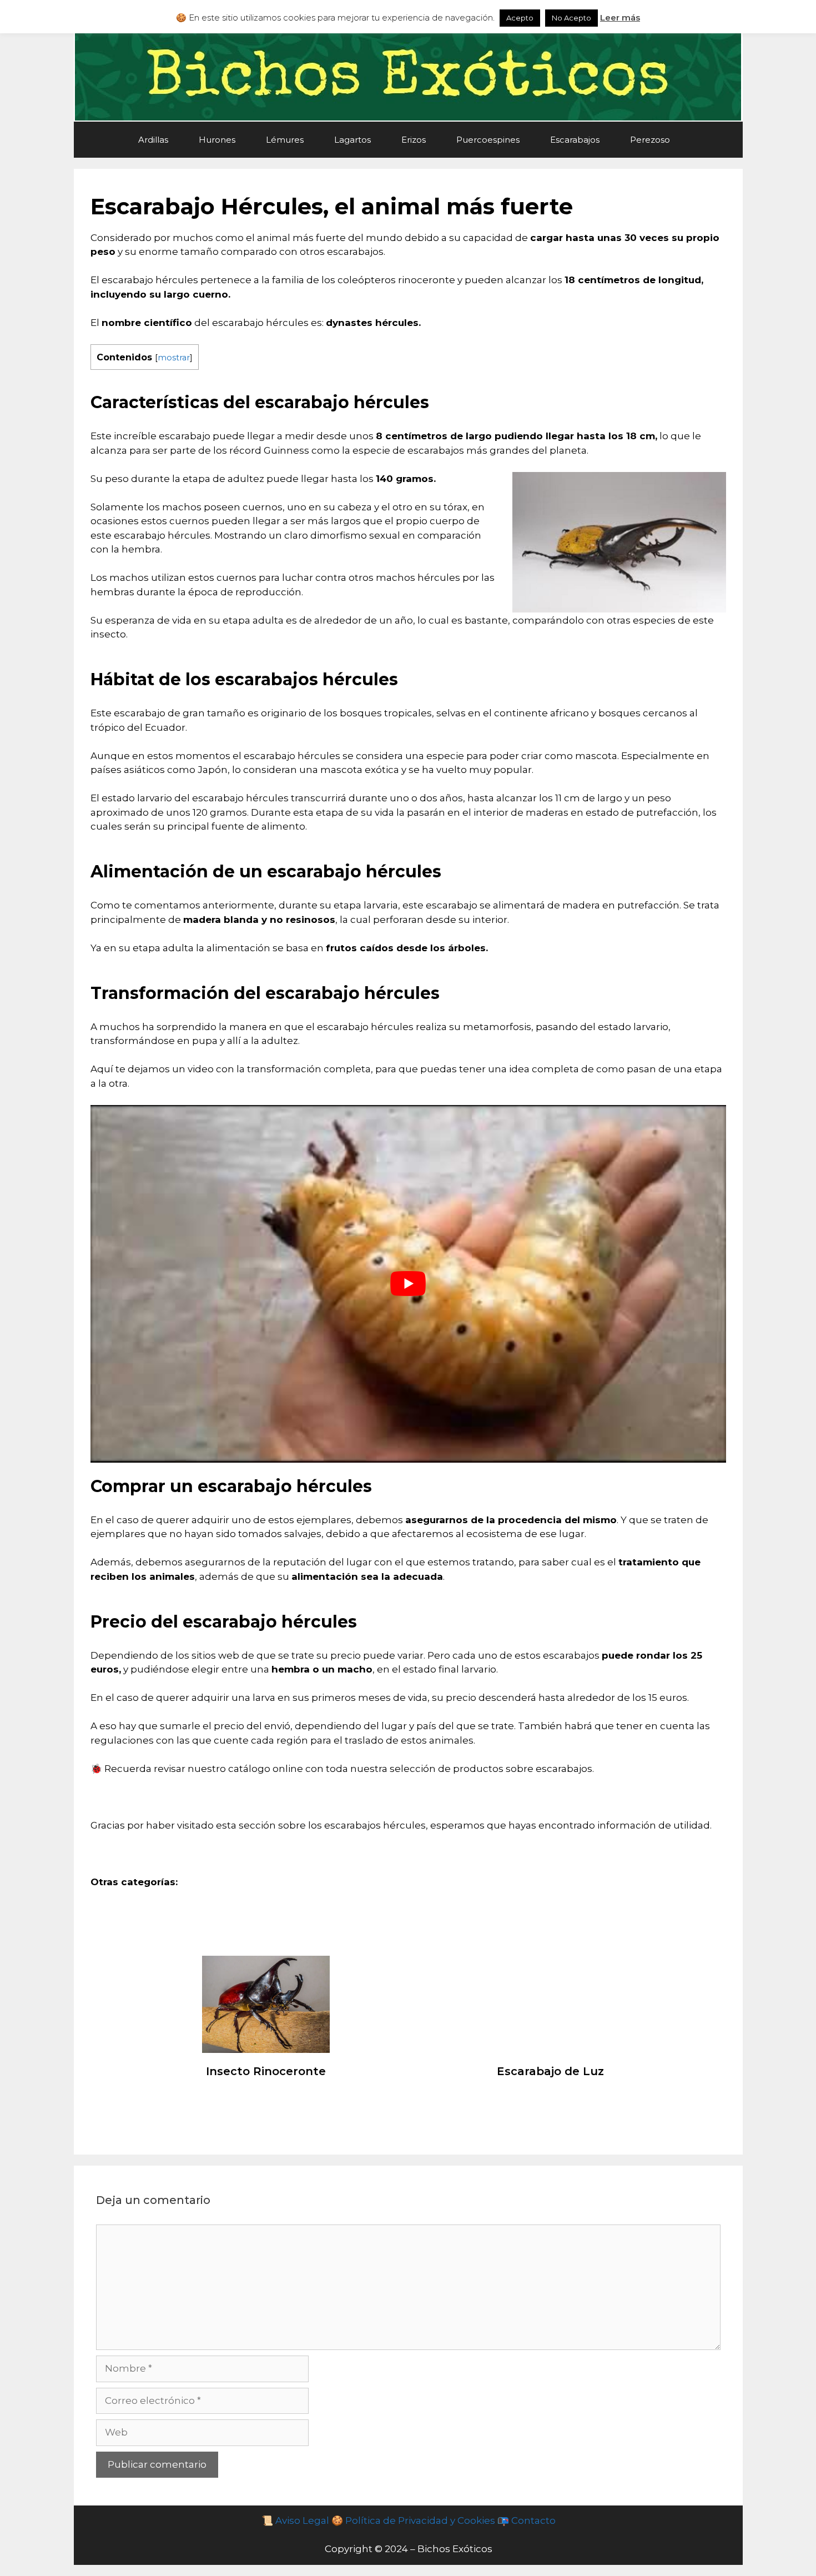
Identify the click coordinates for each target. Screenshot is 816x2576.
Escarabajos (575, 140)
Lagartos (352, 140)
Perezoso (650, 140)
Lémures (285, 140)
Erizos (414, 140)
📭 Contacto (526, 2520)
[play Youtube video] (408, 1284)
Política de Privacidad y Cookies (419, 2520)
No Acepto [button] (571, 18)
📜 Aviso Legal (295, 2520)
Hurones (217, 140)
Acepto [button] (520, 18)
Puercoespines (488, 140)
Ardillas (153, 140)
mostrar (174, 358)
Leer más (620, 17)
